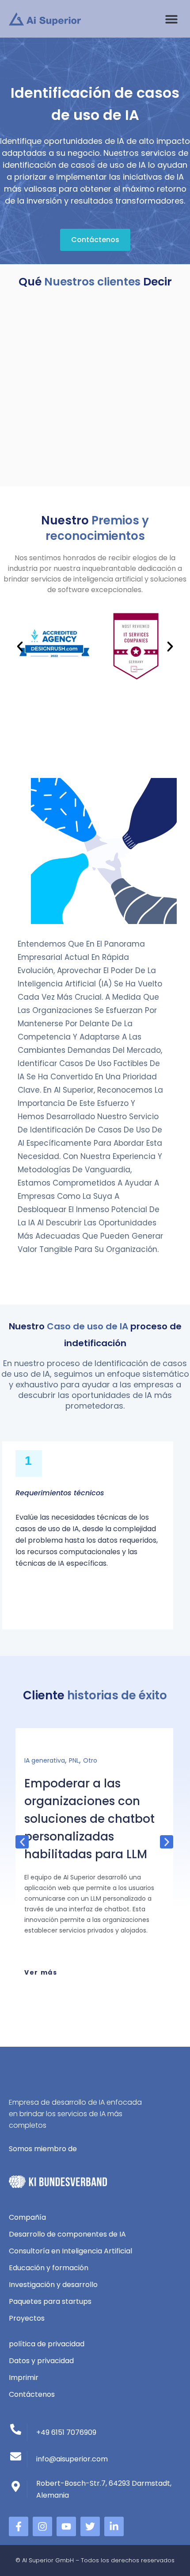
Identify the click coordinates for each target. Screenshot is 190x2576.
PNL (74, 1760)
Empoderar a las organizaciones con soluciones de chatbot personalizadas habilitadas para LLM (89, 1819)
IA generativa (45, 1760)
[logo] (45, 19)
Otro (90, 1760)
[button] (171, 19)
